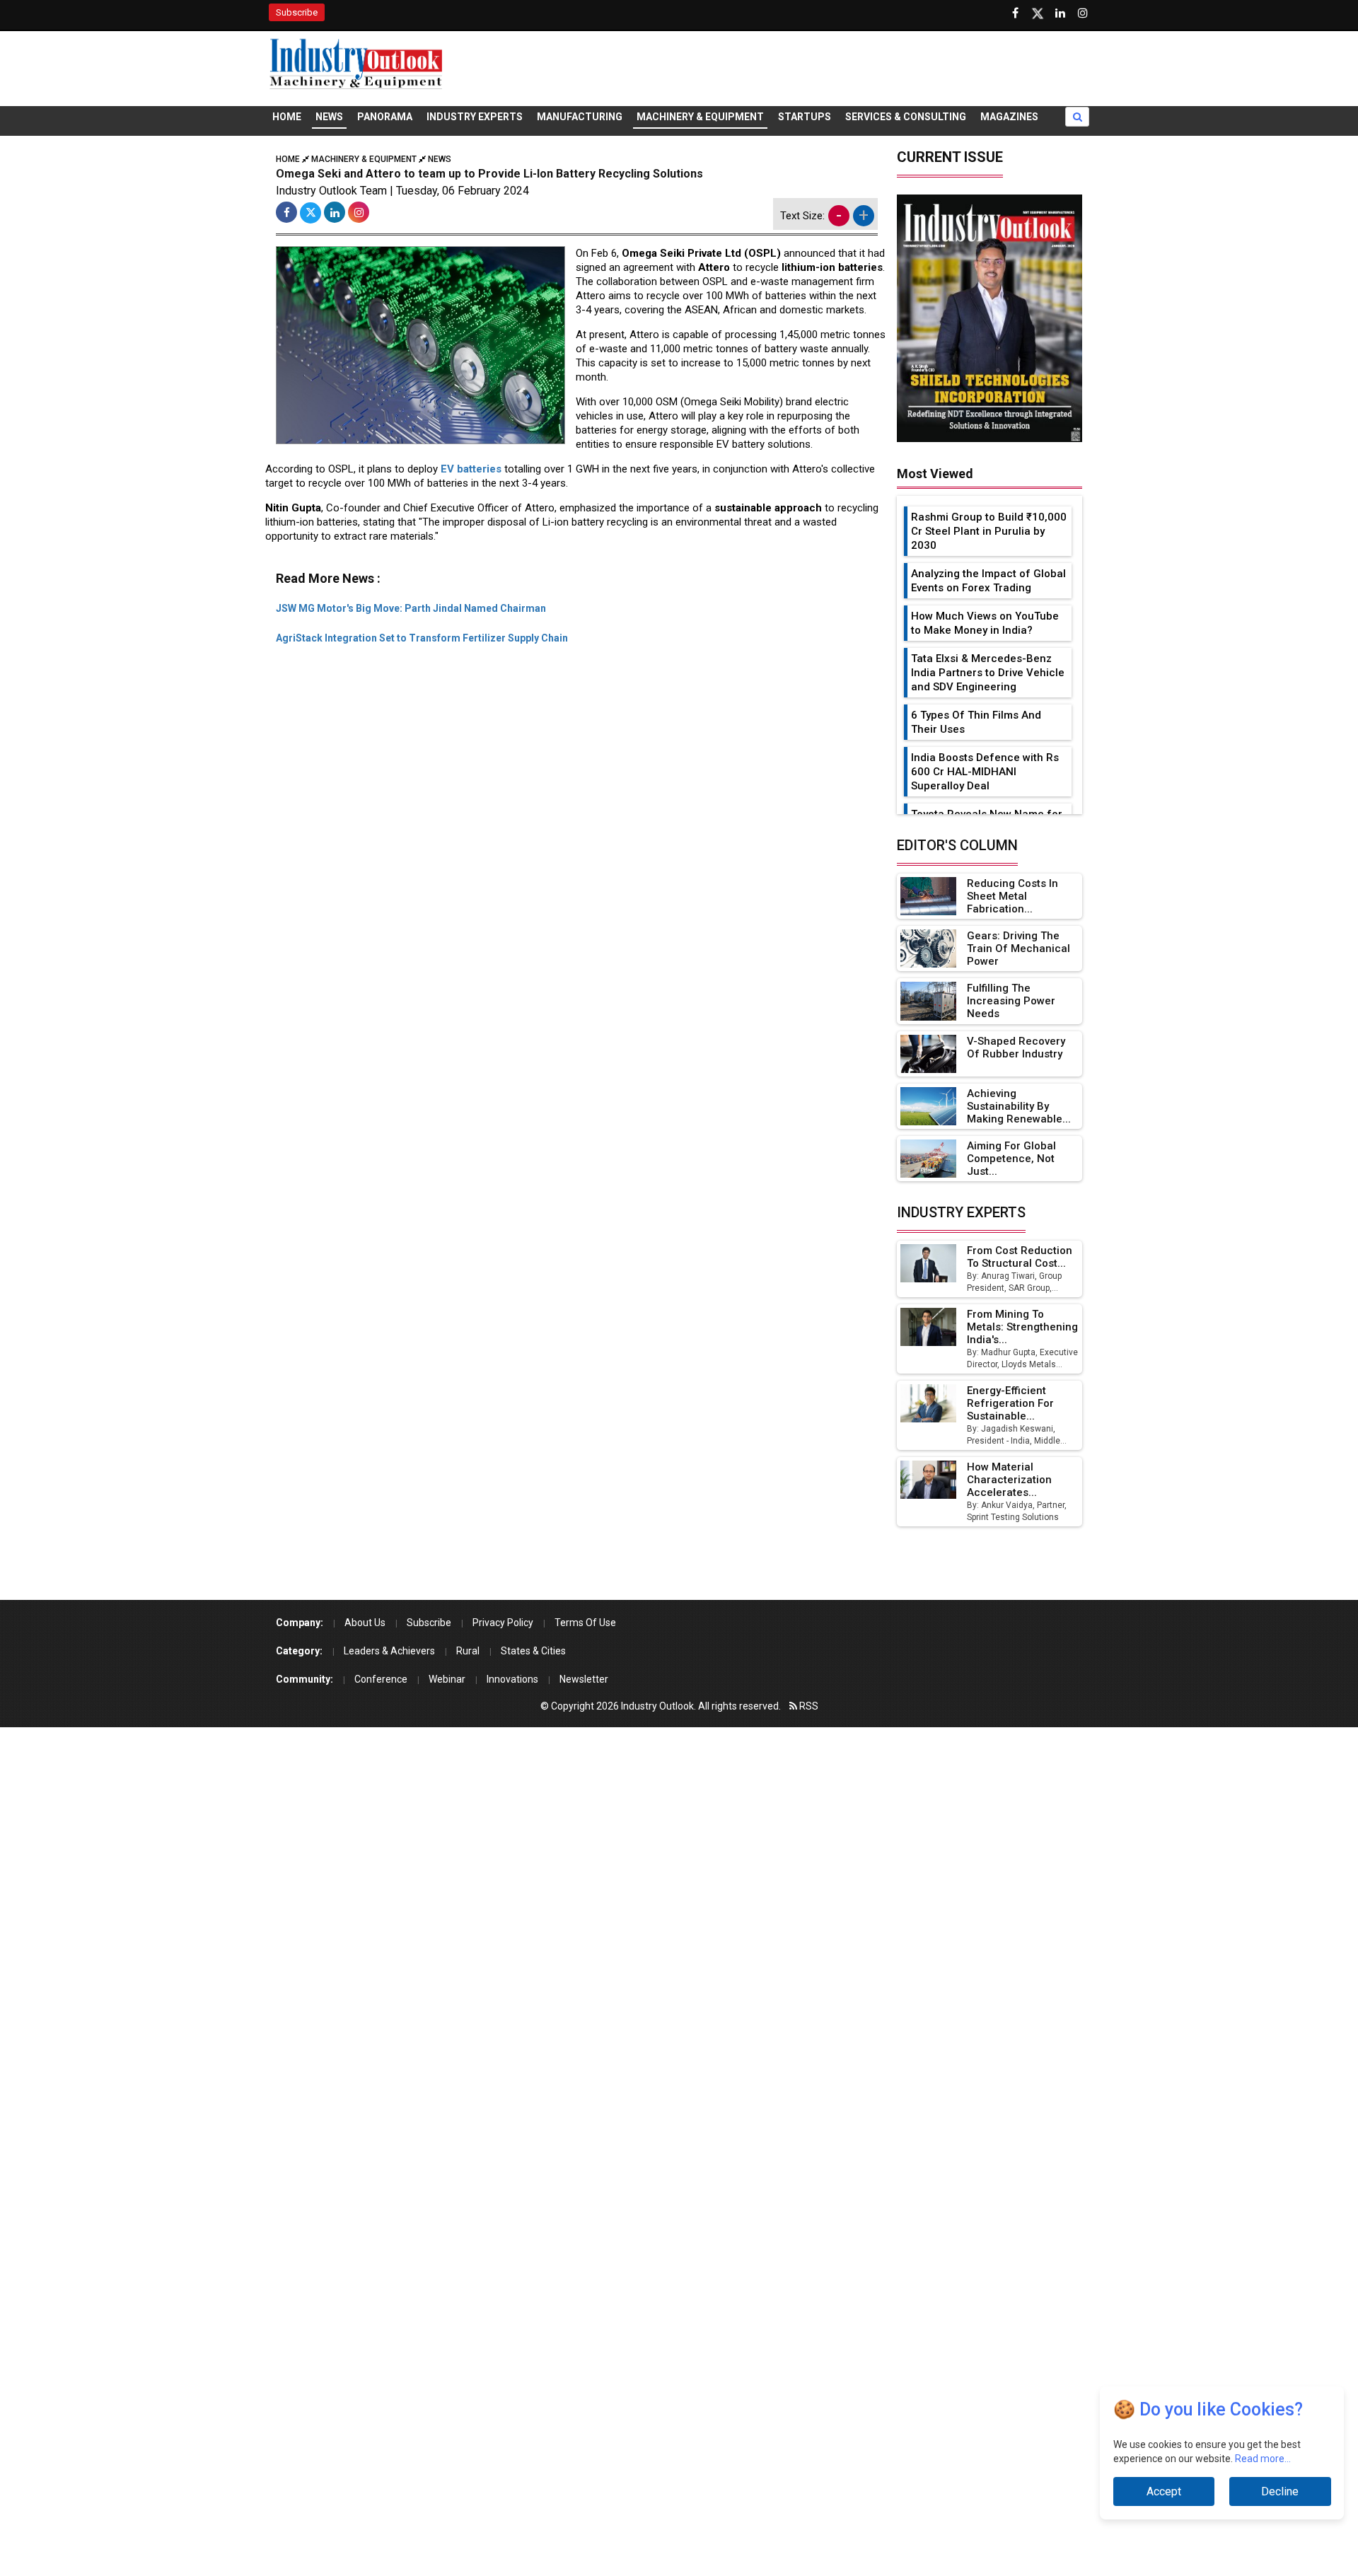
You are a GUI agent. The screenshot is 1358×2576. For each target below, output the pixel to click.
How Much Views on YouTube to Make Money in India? (985, 623)
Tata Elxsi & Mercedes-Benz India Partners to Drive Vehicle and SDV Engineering (988, 673)
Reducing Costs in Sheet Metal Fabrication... (1012, 896)
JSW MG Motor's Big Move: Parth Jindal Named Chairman (411, 608)
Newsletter (584, 1679)
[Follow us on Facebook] (1015, 13)
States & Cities (533, 1651)
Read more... (1263, 2459)
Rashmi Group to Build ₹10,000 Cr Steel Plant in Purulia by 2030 (989, 531)
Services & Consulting (906, 117)
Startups (805, 117)
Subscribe (297, 12)
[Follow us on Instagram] (1083, 13)
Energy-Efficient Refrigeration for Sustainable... (1010, 1403)
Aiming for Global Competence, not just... (1011, 1159)
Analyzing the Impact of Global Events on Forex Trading (988, 581)
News (329, 117)
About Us (365, 1623)
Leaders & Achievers (389, 1651)
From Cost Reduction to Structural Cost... (1020, 1257)
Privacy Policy (503, 1623)
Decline (1280, 2491)
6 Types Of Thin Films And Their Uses (976, 722)
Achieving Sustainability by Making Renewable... (1019, 1106)
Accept (1164, 2491)
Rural (468, 1651)
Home (287, 117)
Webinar (447, 1679)
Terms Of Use (585, 1623)
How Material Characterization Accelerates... (1009, 1480)
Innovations (512, 1679)
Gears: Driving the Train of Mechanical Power (1018, 948)
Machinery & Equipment (700, 117)
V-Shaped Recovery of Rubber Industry (1016, 1048)
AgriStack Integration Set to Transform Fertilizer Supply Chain (422, 638)
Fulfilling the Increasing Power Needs (1011, 1001)
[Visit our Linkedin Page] (1060, 13)
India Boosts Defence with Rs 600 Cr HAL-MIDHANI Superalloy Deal (985, 772)
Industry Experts (475, 117)
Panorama (385, 117)
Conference (381, 1679)
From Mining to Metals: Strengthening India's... (1022, 1327)
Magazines (1009, 117)
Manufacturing (580, 117)
